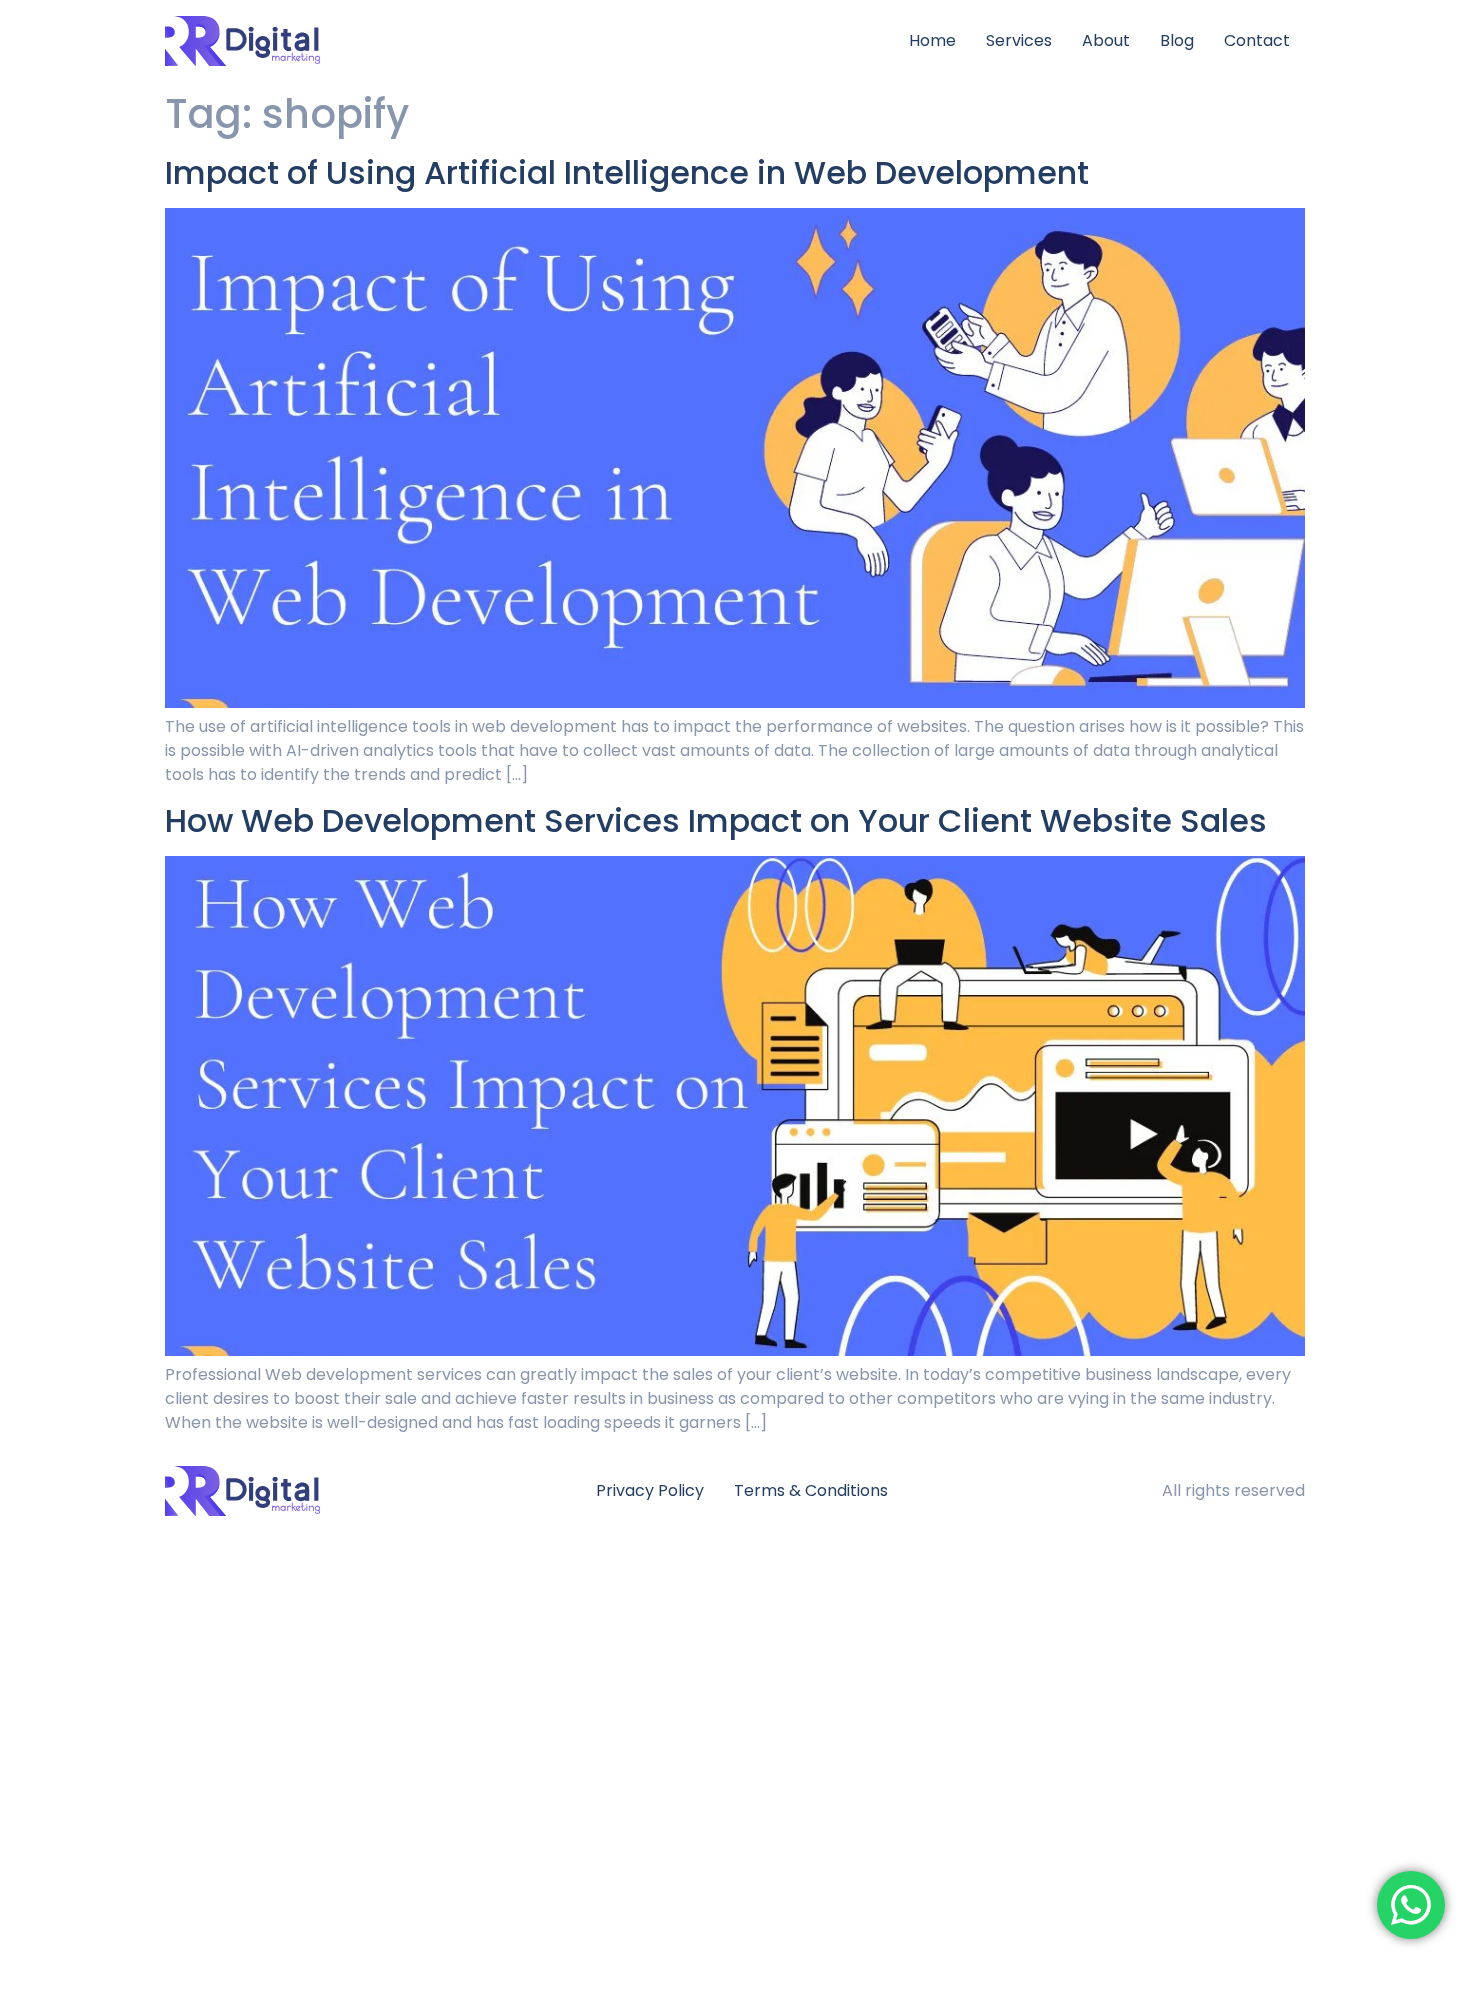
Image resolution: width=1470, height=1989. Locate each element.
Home (932, 40)
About (1106, 40)
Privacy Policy (650, 1490)
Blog (1177, 40)
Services (1019, 40)
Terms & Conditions (811, 1490)
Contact (1257, 40)
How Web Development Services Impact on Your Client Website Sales (716, 820)
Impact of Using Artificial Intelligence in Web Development (627, 172)
